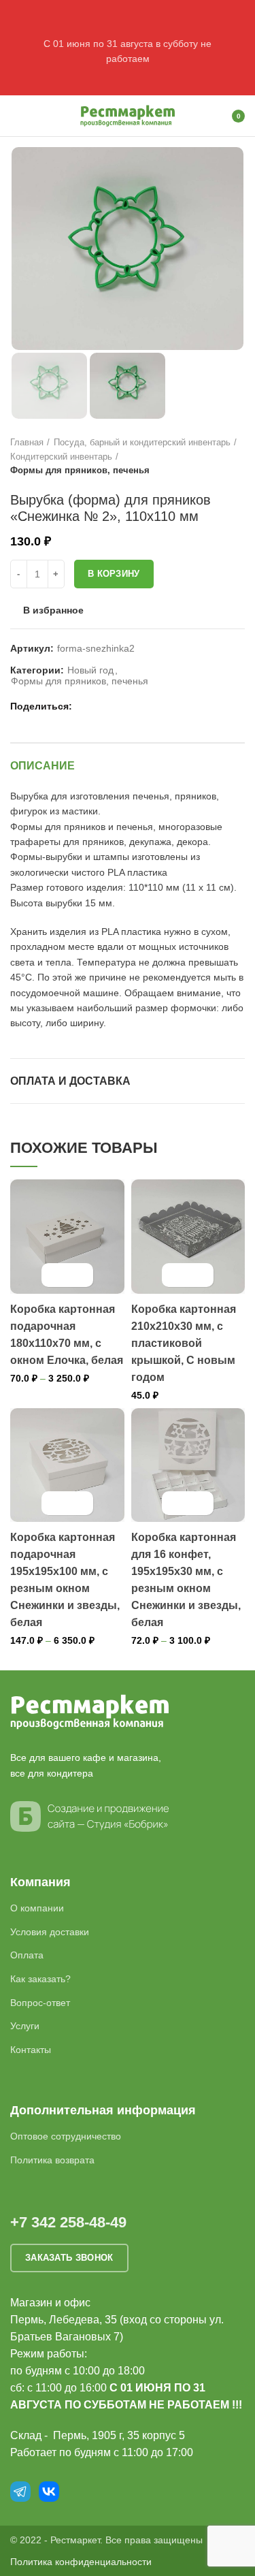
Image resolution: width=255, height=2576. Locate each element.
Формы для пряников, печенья (80, 470)
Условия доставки (50, 1932)
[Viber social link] (149, 706)
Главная (27, 442)
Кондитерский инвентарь (61, 457)
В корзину (114, 574)
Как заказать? (40, 1979)
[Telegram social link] (133, 706)
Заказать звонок (69, 2258)
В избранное (53, 610)
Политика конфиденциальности (81, 2562)
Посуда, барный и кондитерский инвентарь (142, 442)
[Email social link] (86, 706)
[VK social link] (117, 706)
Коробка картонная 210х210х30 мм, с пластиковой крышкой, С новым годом (184, 1343)
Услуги (25, 2026)
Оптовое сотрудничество (66, 2136)
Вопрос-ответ (40, 2003)
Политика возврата (52, 2160)
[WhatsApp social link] (102, 706)
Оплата (27, 1955)
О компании (37, 1908)
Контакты (31, 2050)
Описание (42, 766)
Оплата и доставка (70, 1081)
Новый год (90, 670)
